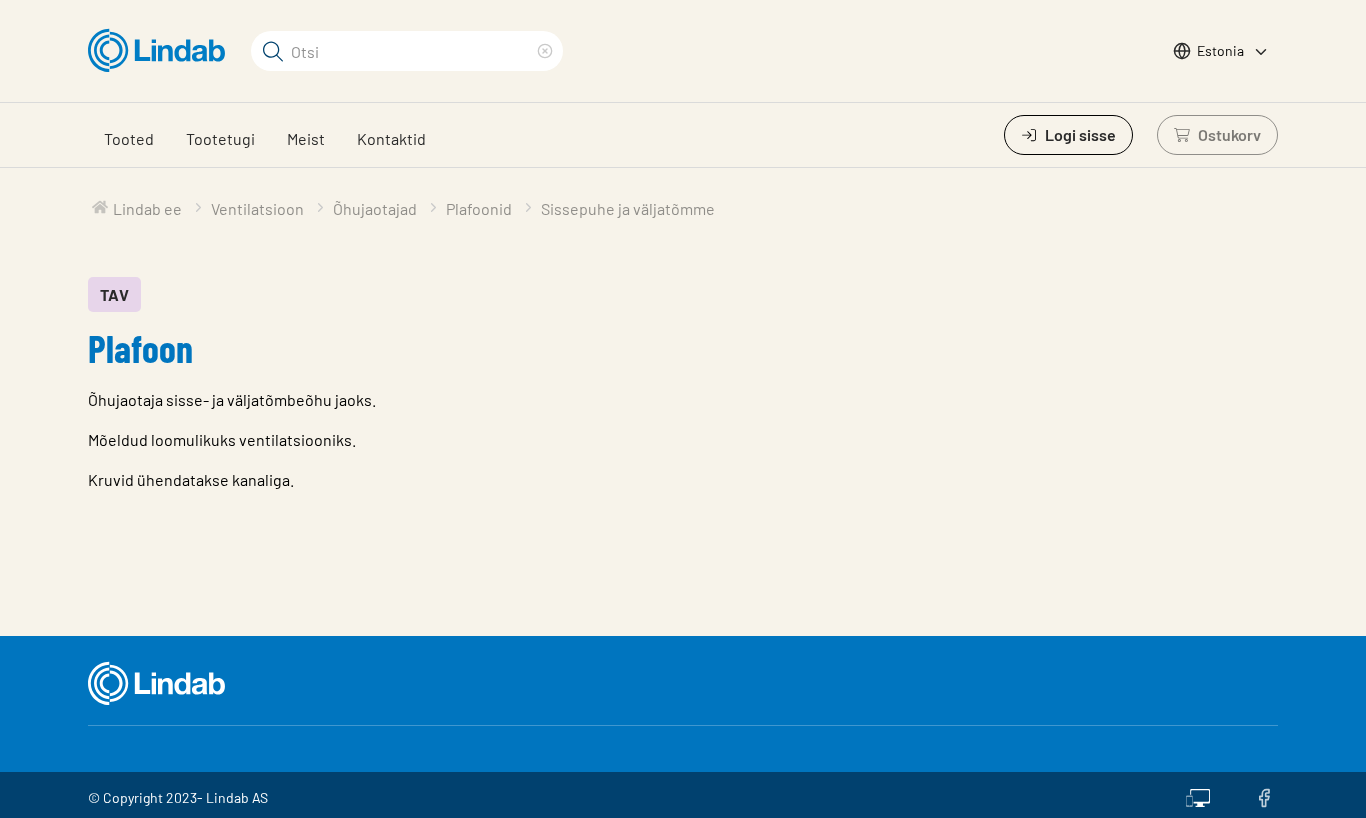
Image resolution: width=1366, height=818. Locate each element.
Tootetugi (220, 138)
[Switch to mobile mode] (1198, 795)
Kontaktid (391, 138)
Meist (306, 138)
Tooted (129, 138)
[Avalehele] (161, 51)
